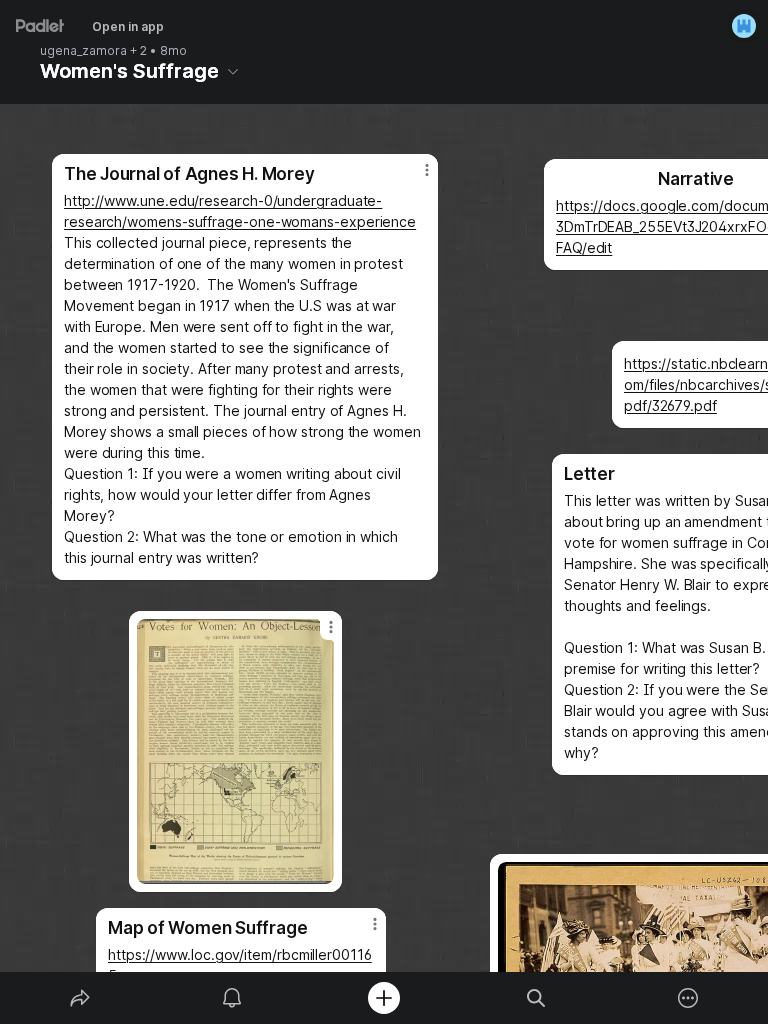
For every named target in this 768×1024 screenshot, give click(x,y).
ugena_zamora (83, 51)
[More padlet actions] (688, 998)
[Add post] (384, 998)
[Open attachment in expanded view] (235, 751)
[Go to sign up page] (744, 26)
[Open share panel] (80, 998)
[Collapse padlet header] (233, 71)
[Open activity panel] (232, 998)
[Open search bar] (536, 998)
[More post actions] (414, 178)
